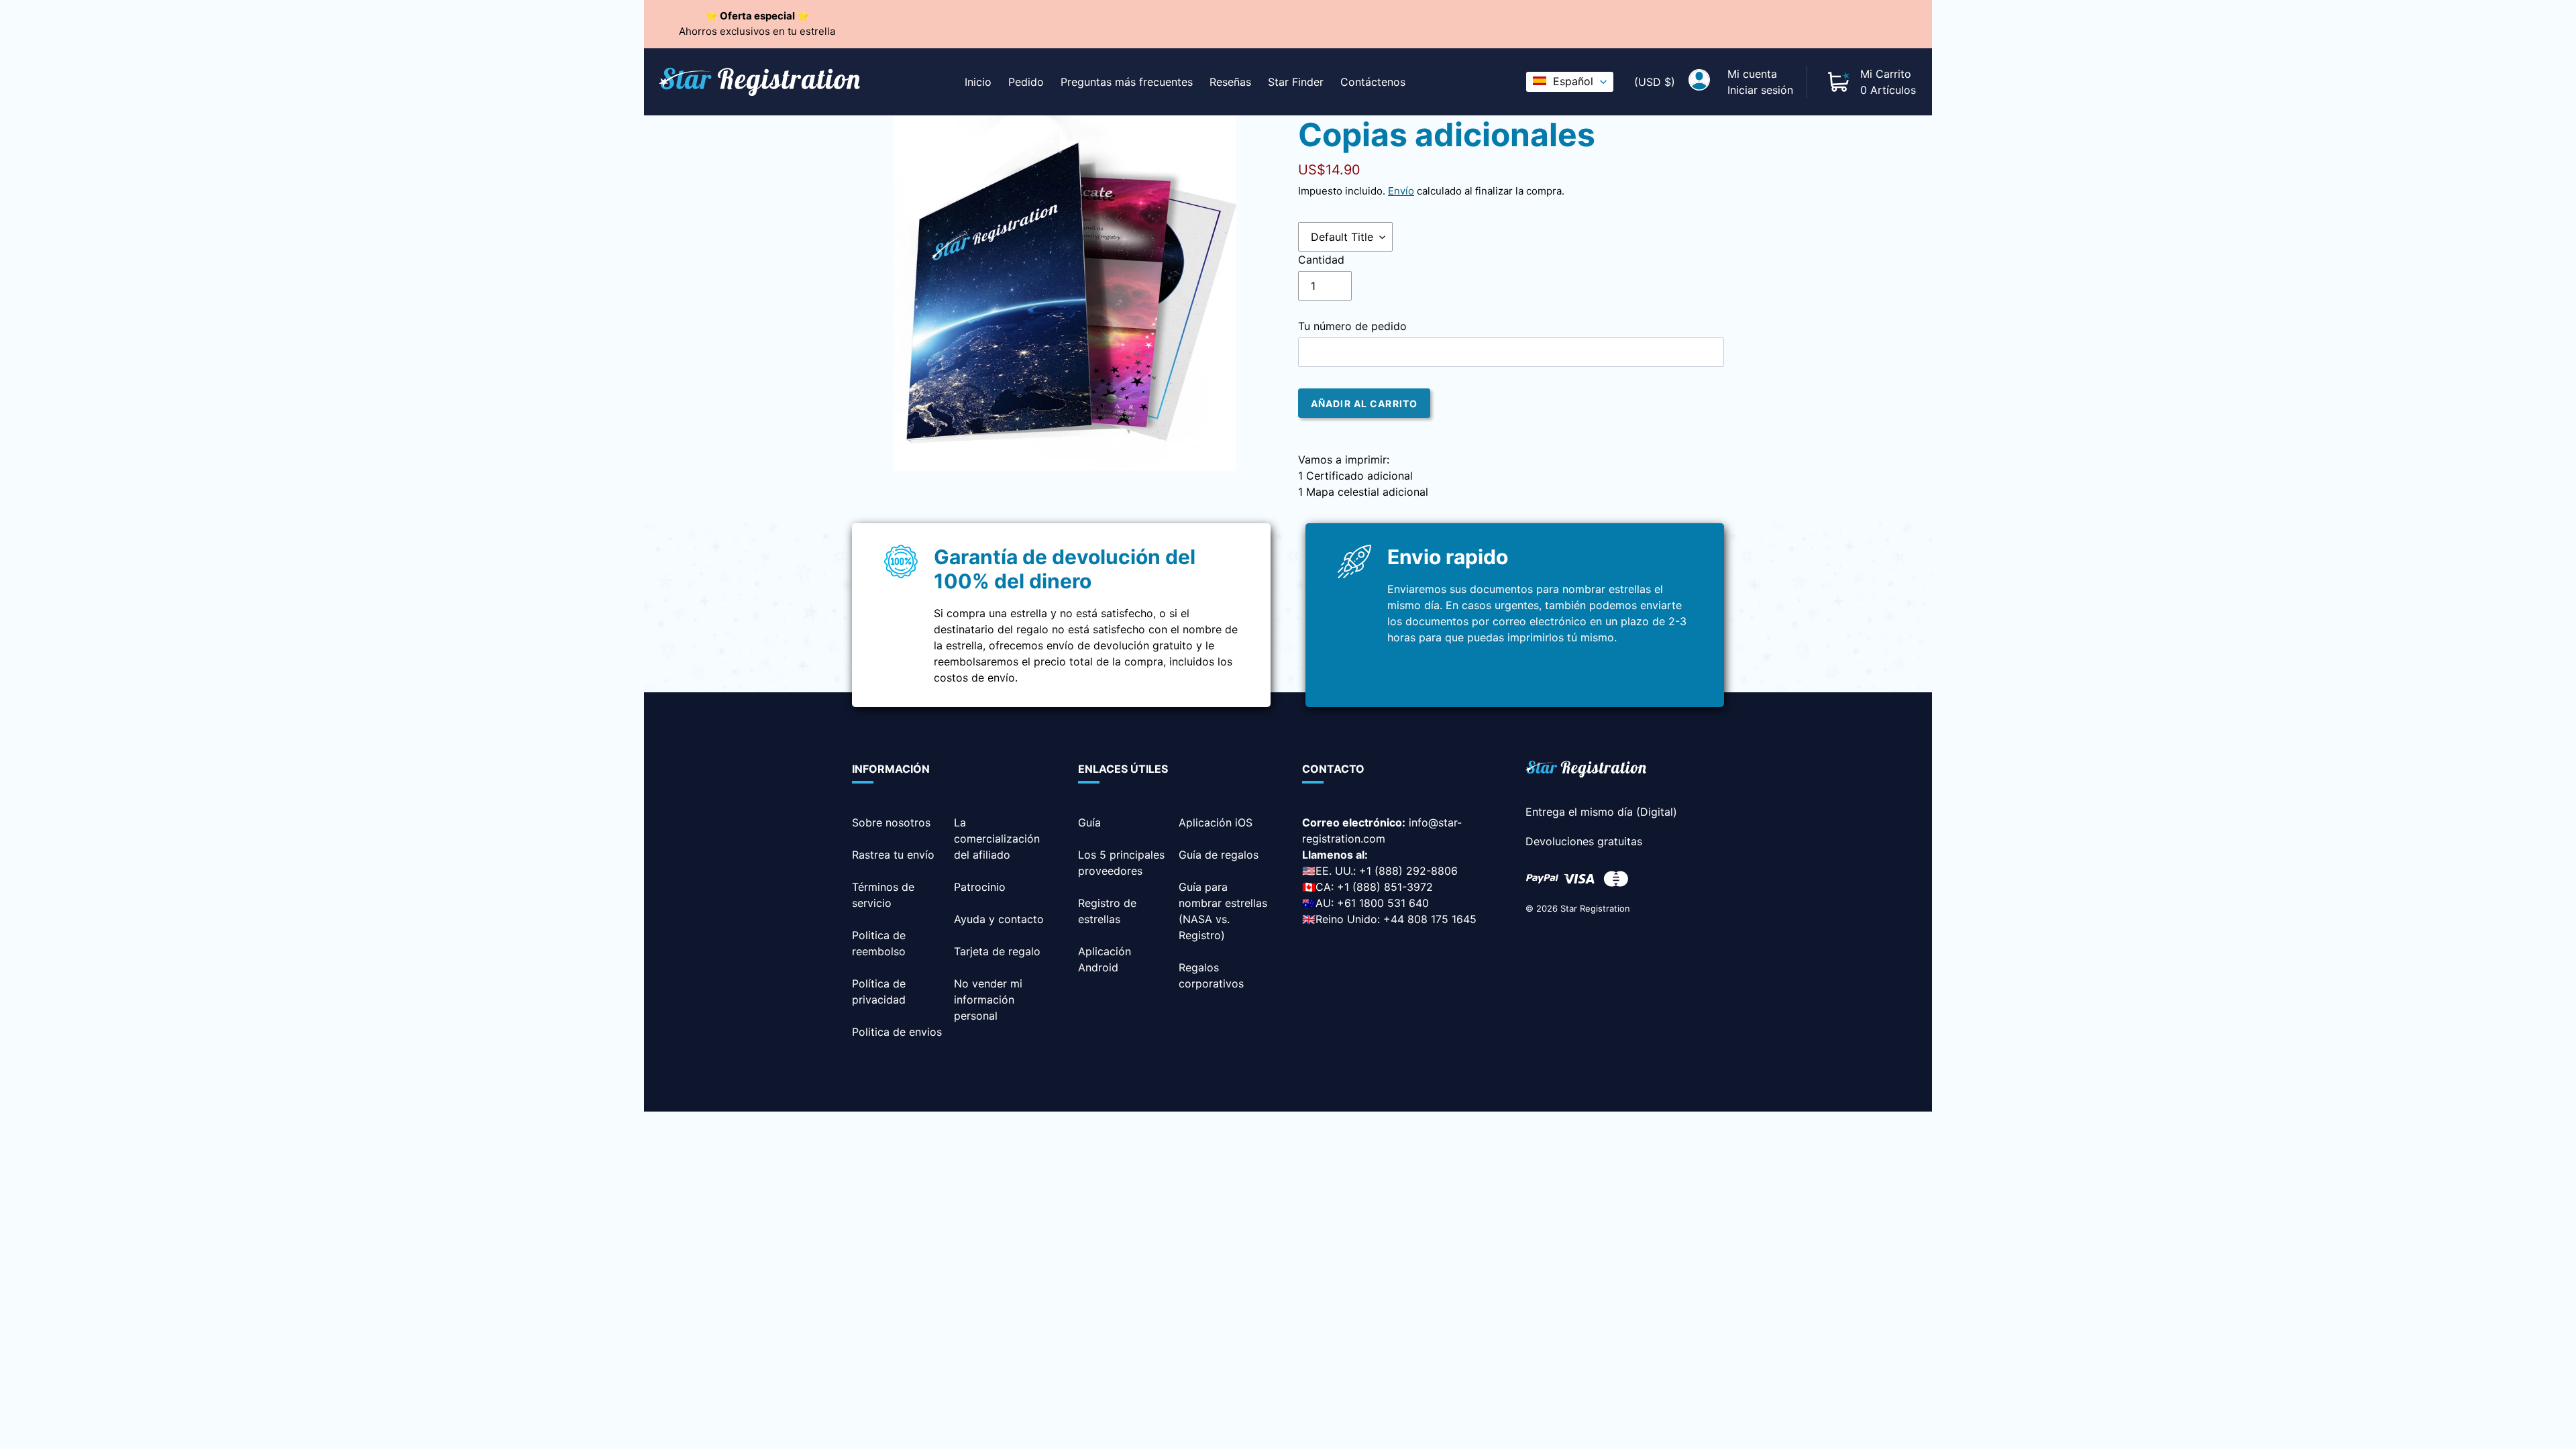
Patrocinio (980, 887)
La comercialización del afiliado (997, 839)
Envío (1401, 191)
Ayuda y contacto (999, 919)
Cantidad (1321, 260)
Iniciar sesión (1760, 90)
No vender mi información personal (988, 1000)
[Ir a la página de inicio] (1586, 771)
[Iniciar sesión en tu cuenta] (1699, 82)
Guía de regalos (1219, 855)
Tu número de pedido (1352, 326)
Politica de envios (897, 1032)
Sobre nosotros (891, 822)
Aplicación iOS (1216, 822)
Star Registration (1595, 908)
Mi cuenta (1752, 74)
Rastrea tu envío (893, 855)
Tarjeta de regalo (997, 951)
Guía (1089, 822)
